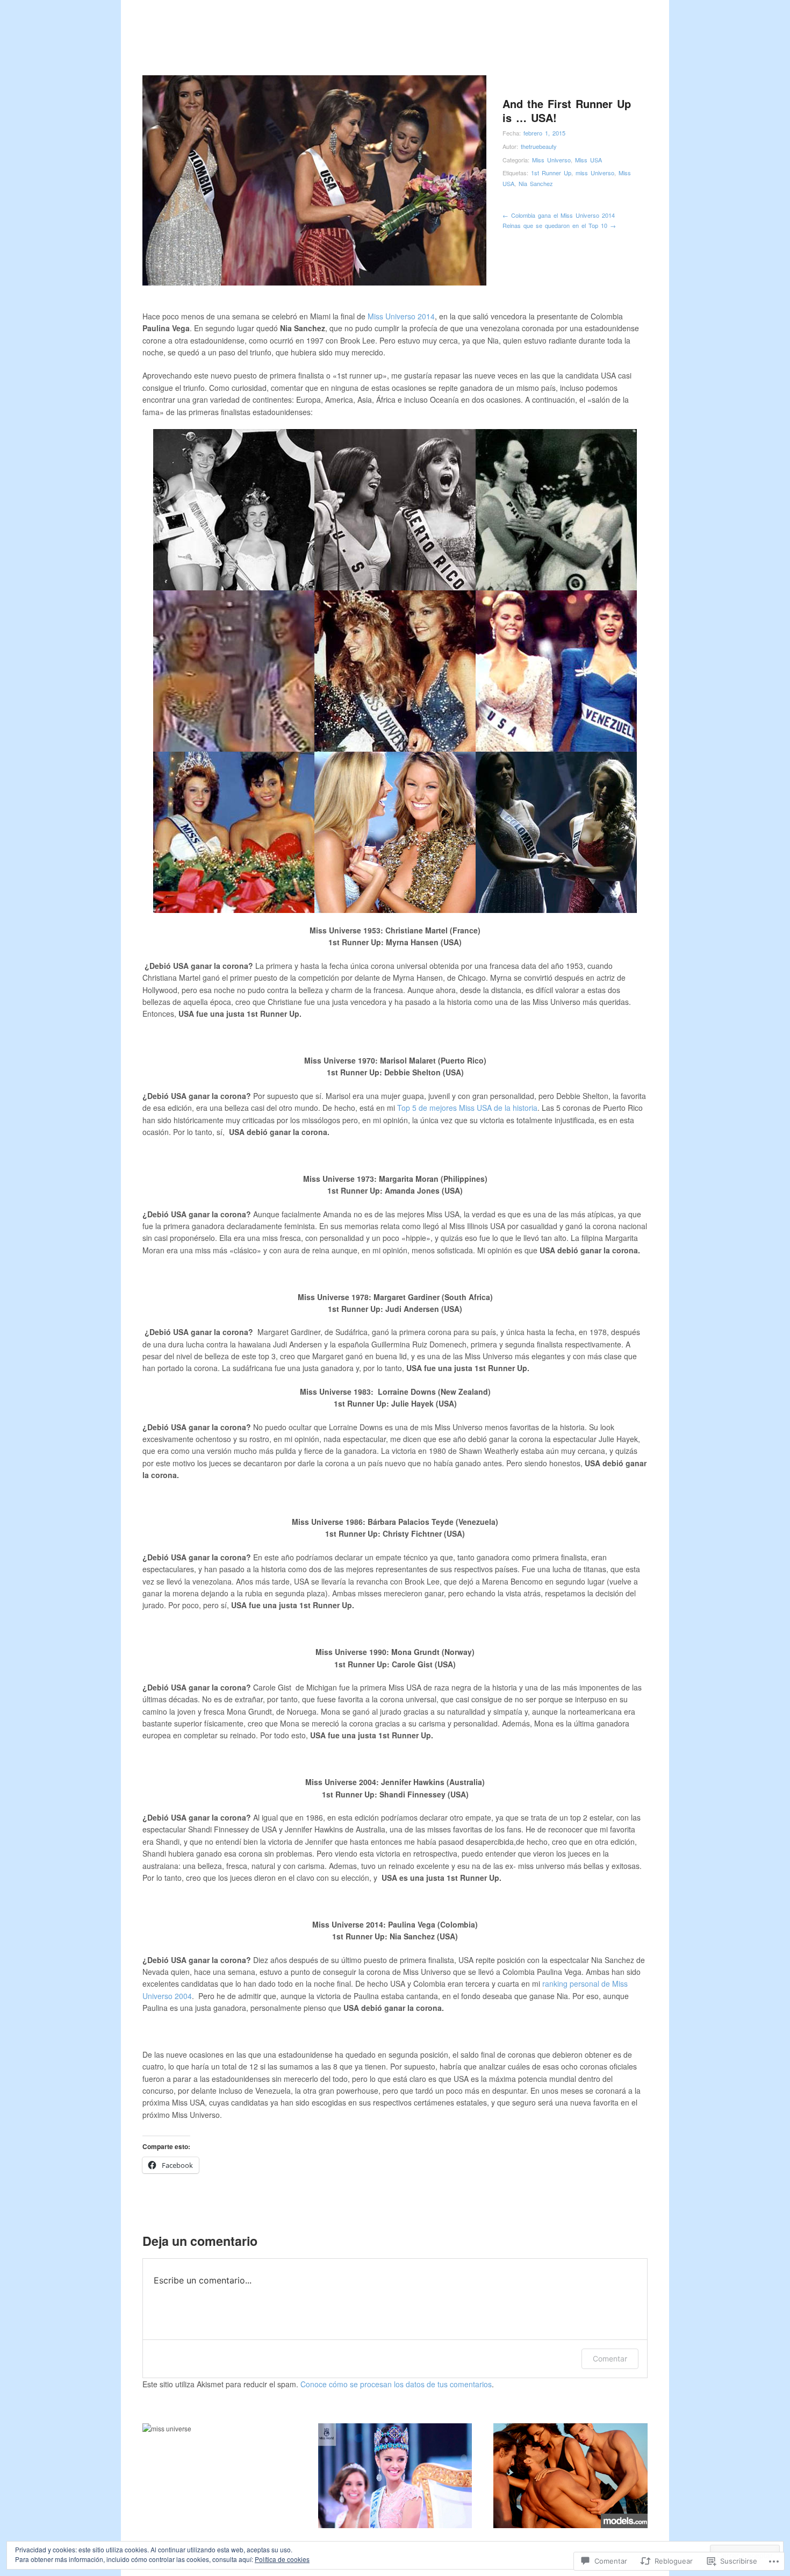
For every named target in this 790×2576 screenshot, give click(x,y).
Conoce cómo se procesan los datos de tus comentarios (396, 2384)
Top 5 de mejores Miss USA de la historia (467, 1108)
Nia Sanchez (536, 183)
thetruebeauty (539, 146)
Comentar (610, 2359)
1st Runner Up (551, 173)
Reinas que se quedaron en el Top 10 (559, 225)
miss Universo (595, 173)
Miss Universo (551, 160)
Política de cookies (282, 2559)
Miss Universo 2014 (401, 316)
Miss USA (588, 160)
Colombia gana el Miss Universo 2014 (559, 215)
